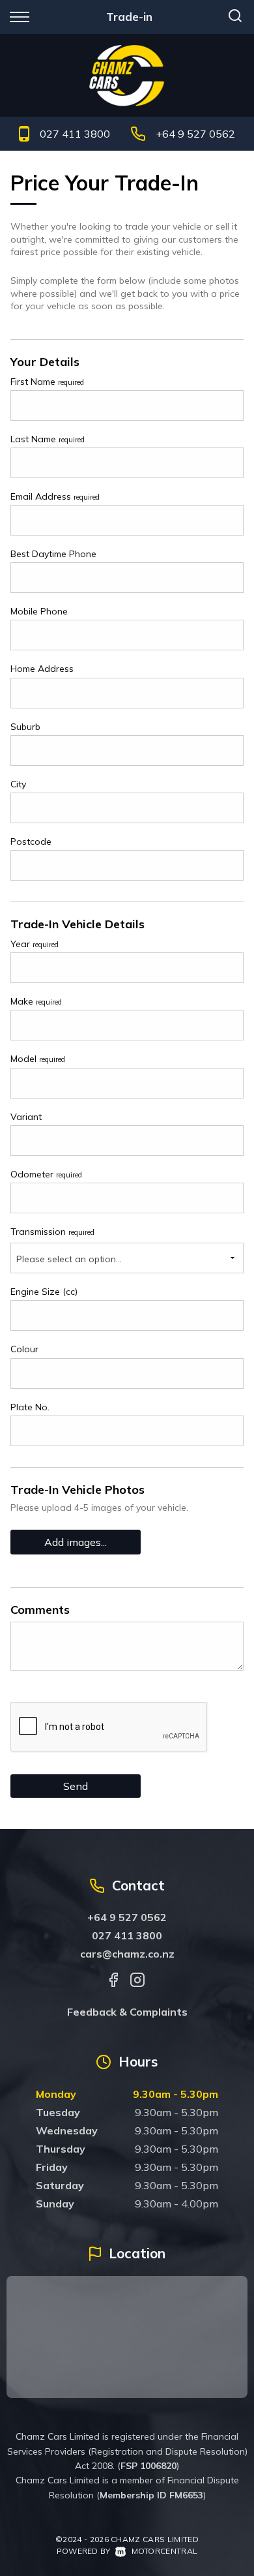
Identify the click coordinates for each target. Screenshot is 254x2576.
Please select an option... (69, 1259)
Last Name (48, 439)
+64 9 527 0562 (195, 134)
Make (36, 1001)
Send (76, 1786)
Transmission (52, 1232)
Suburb (25, 727)
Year (35, 944)
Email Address (55, 496)
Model (38, 1059)
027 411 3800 (75, 134)
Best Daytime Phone (53, 554)
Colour (24, 1349)
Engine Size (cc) (44, 1292)
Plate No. (30, 1407)
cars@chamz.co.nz (127, 1954)
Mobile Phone (39, 611)
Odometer (46, 1174)
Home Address (42, 669)
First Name (47, 382)
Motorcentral (164, 2551)
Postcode (31, 841)
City (18, 784)
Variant (26, 1117)
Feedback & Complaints (127, 2012)
